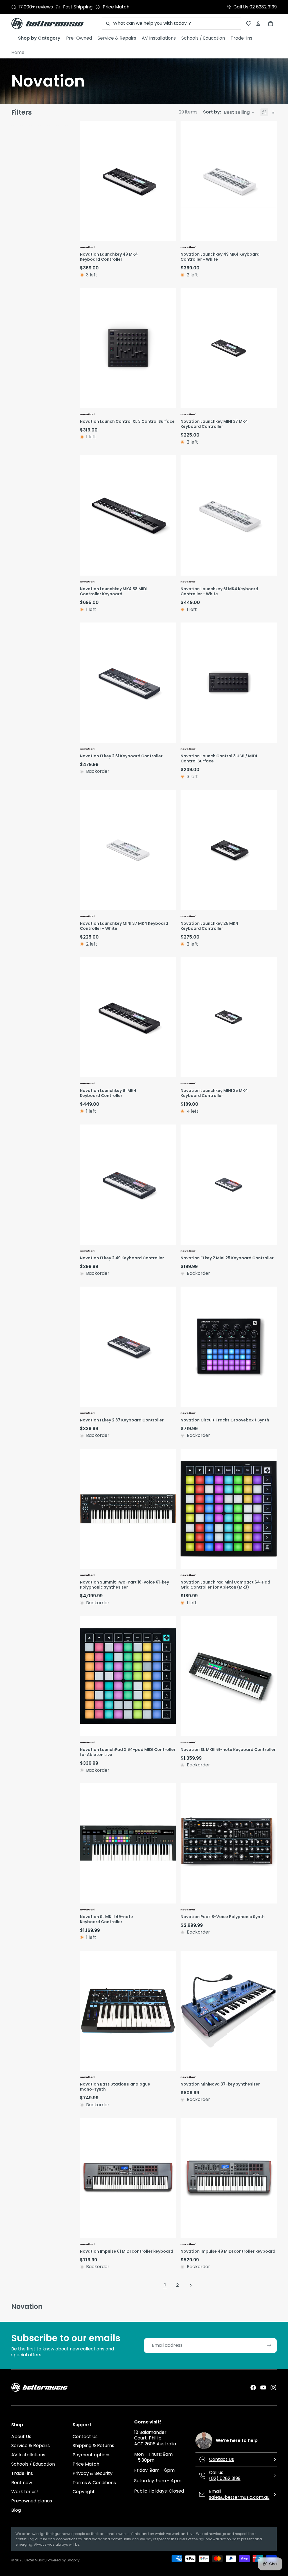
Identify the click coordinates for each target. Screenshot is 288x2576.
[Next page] (191, 2285)
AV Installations (28, 2455)
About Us (21, 2437)
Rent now (22, 2483)
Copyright (84, 2492)
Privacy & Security (93, 2473)
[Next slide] (171, 181)
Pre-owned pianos (32, 2501)
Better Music (35, 2560)
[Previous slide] (85, 181)
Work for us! (25, 2492)
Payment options (92, 2455)
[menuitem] (36, 38)
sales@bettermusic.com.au (239, 2497)
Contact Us (85, 2437)
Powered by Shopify (63, 2560)
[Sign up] (269, 2346)
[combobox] (172, 23)
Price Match (86, 2464)
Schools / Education (33, 2464)
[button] (229, 112)
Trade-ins (22, 2473)
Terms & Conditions (94, 2483)
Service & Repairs (31, 2446)
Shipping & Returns (93, 2446)
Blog (16, 2510)
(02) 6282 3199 (225, 2478)
